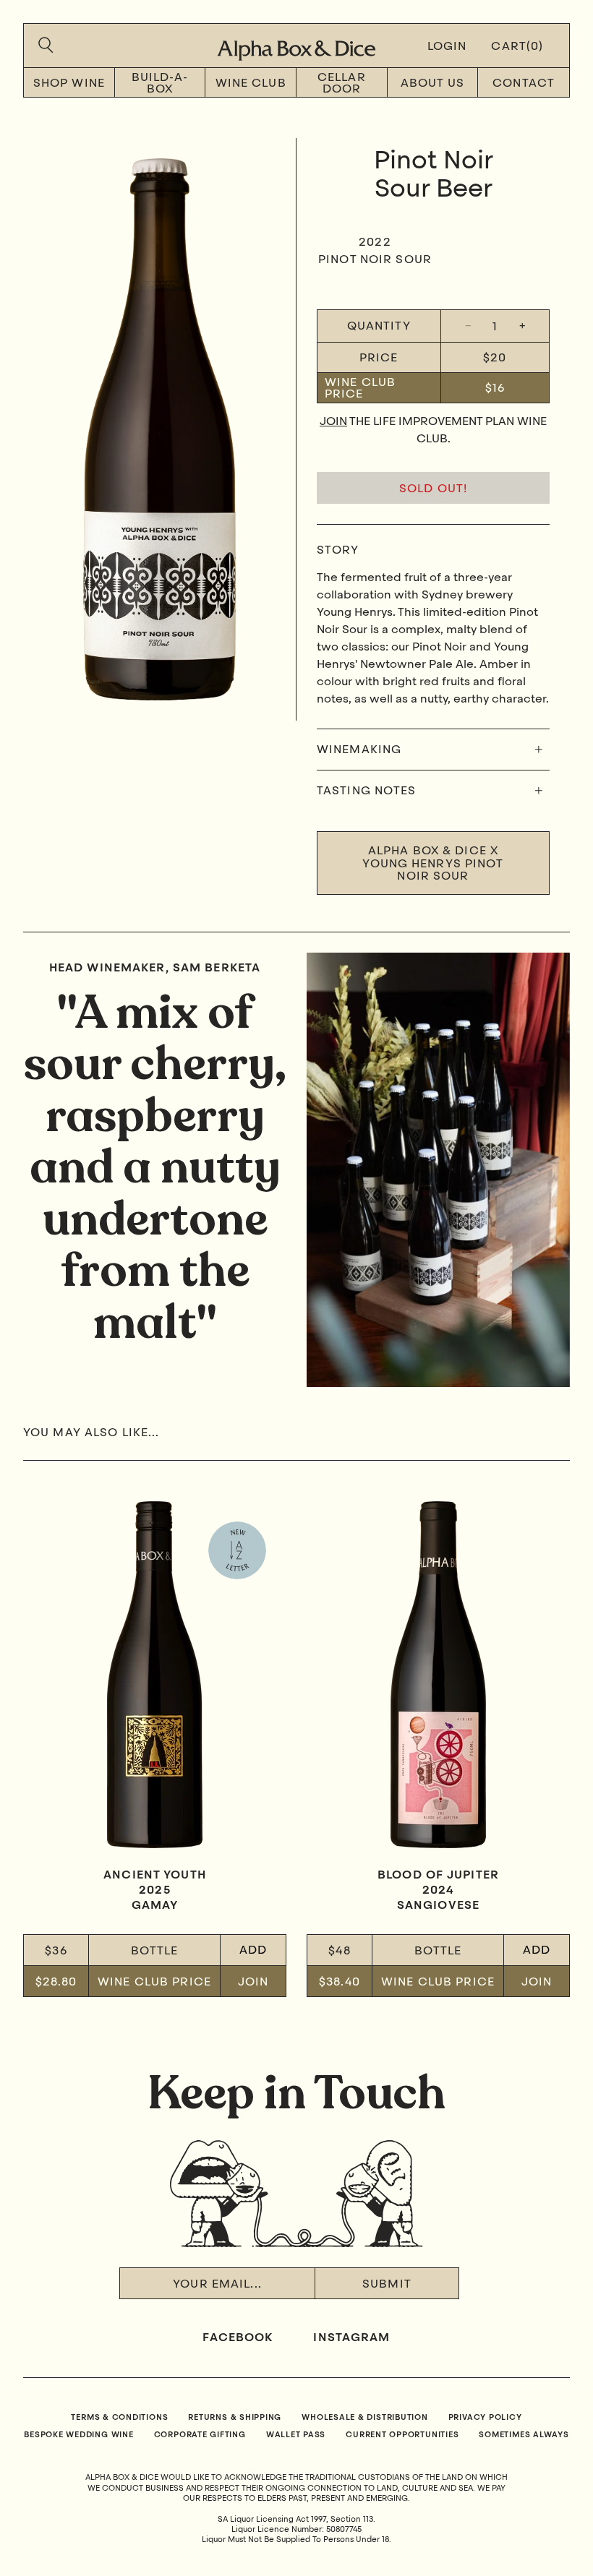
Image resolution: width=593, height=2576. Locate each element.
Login (447, 47)
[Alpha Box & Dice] (296, 46)
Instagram (351, 2338)
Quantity (379, 326)
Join (333, 422)
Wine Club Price (360, 387)
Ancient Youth (155, 1876)
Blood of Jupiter (438, 1876)
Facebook (238, 2338)
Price (379, 357)
